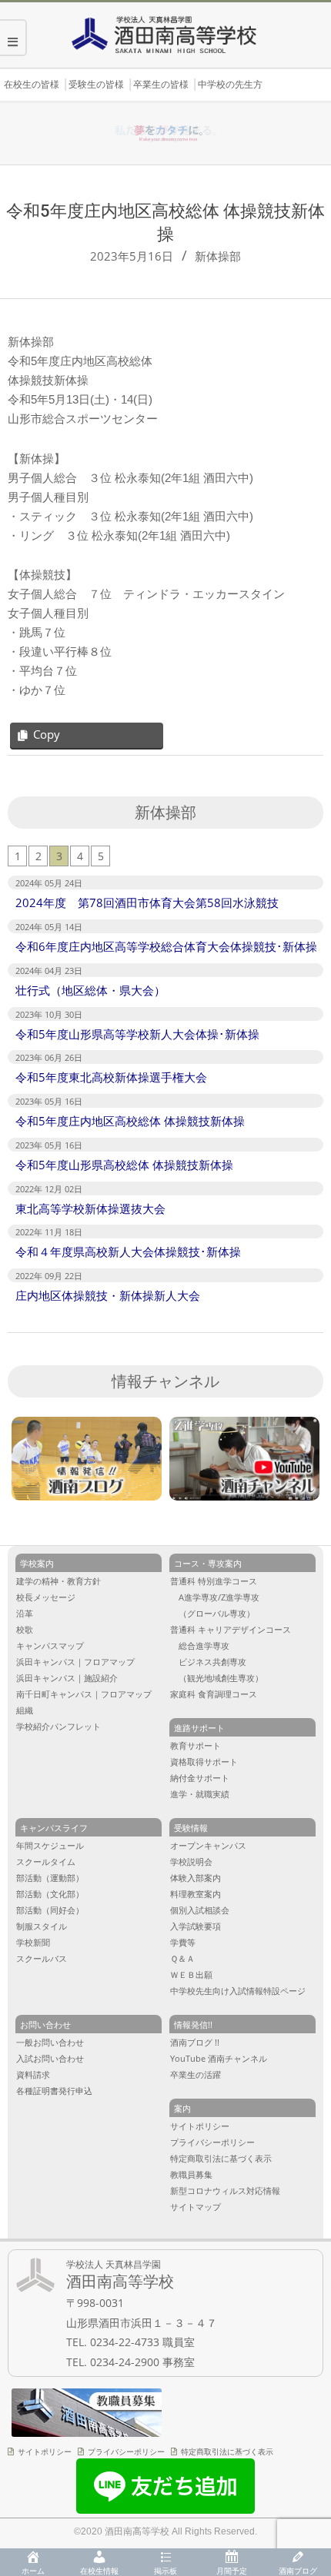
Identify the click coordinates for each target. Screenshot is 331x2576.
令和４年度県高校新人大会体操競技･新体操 (128, 1251)
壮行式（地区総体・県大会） (90, 990)
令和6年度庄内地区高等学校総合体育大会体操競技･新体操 (166, 946)
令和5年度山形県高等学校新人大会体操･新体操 (137, 1034)
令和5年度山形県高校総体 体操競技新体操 (124, 1165)
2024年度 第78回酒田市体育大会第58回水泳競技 (147, 902)
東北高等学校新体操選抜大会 (90, 1208)
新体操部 (218, 256)
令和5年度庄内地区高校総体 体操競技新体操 (130, 1121)
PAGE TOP (308, 2433)
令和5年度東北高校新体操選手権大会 (111, 1077)
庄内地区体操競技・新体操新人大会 (108, 1295)
